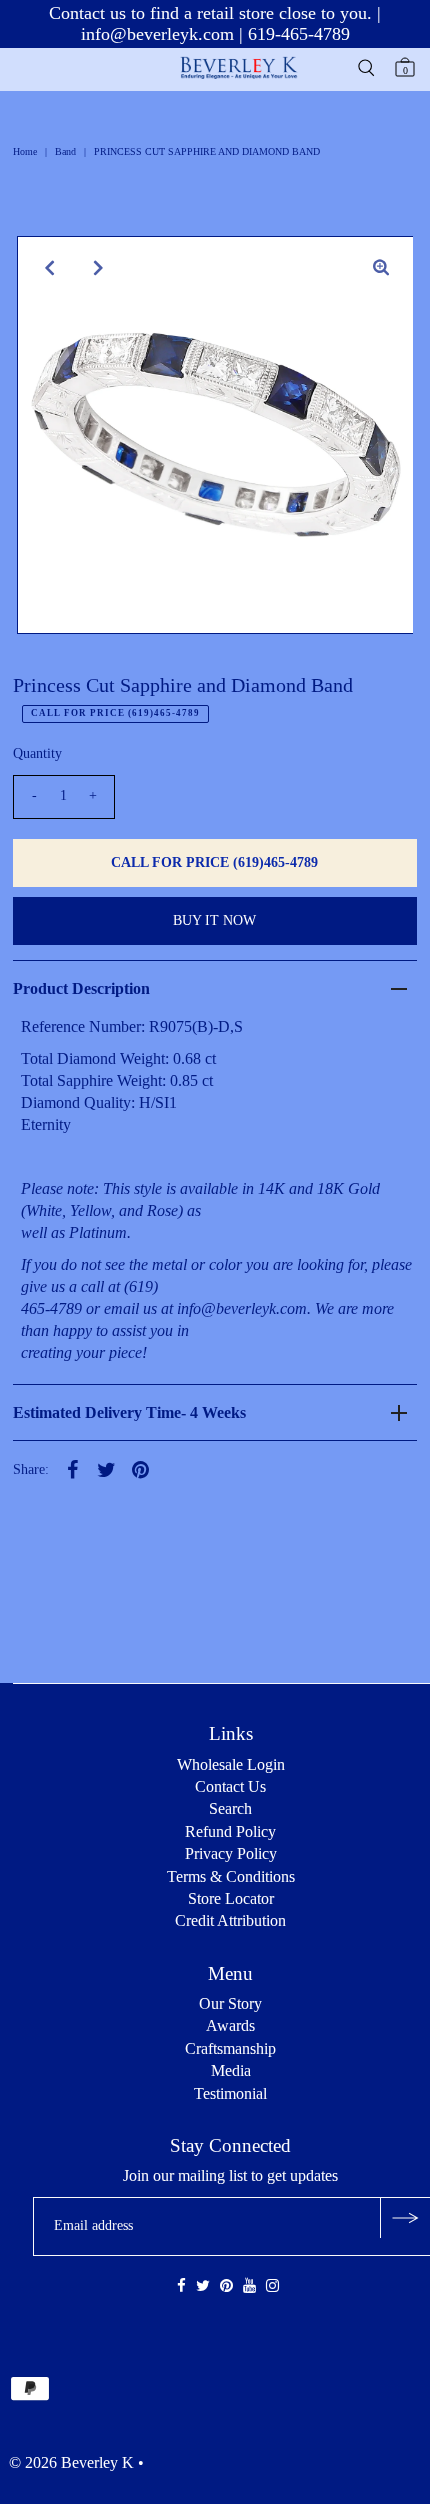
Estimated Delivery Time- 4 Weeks (129, 1412)
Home (25, 151)
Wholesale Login (231, 1764)
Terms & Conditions (231, 1876)
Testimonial (230, 2093)
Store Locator (231, 1898)
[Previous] (49, 268)
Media (231, 2070)
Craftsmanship (230, 2048)
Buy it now (214, 920)
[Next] (98, 268)
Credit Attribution (230, 1920)
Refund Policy (230, 1831)
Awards (230, 2025)
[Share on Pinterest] (141, 1468)
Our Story (230, 2003)
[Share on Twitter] (107, 1468)
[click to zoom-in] (381, 268)
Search (230, 1808)
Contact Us (230, 1786)
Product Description (81, 988)
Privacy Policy (231, 1853)
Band (65, 151)
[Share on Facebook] (73, 1468)
